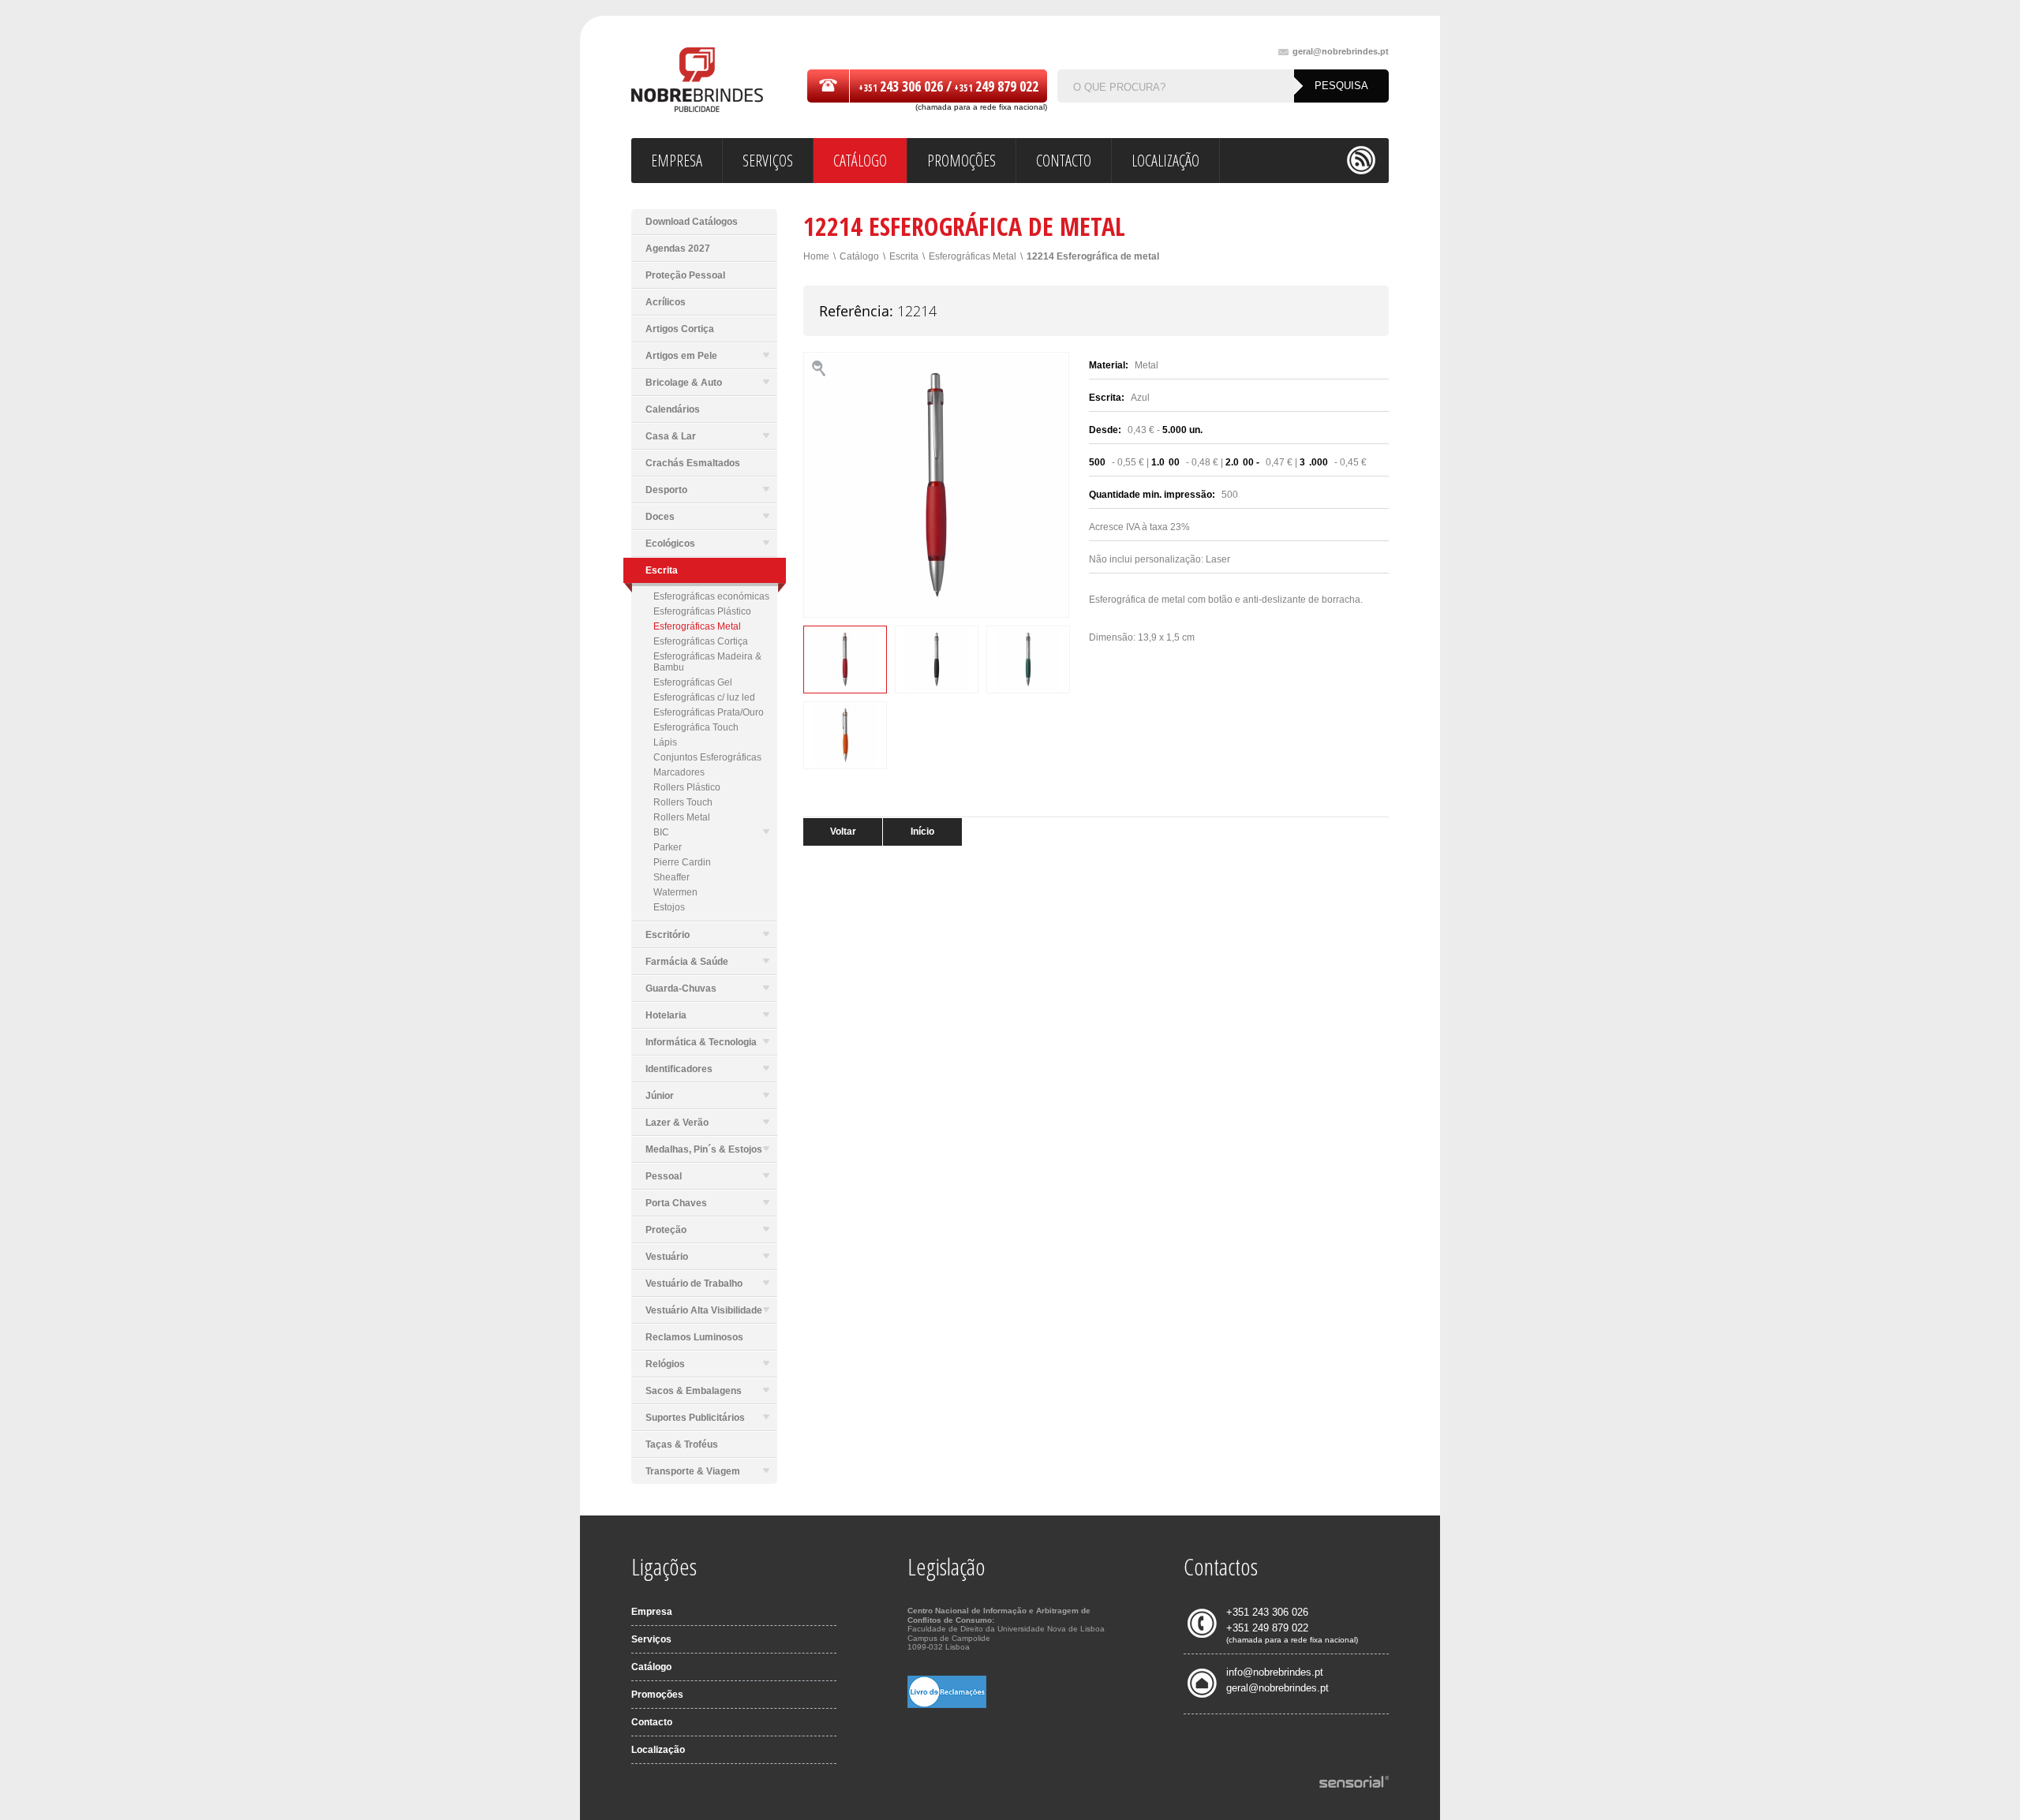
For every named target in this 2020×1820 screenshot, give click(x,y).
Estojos (669, 907)
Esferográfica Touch (696, 727)
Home (816, 256)
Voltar (843, 832)
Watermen (675, 892)
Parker (668, 847)
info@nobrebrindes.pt (1275, 1672)
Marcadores (679, 772)
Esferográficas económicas (711, 596)
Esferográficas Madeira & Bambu (707, 662)
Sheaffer (671, 877)
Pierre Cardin (682, 862)
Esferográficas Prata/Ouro (709, 712)
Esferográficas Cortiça (701, 641)
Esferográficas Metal (697, 626)
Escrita (904, 256)
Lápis (665, 742)
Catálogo (859, 256)
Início (922, 832)
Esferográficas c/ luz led (704, 697)
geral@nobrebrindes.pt (1341, 52)
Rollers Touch (683, 802)
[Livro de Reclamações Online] (947, 1705)
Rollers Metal (682, 817)
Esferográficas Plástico (702, 611)
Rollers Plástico (687, 787)
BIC (661, 832)
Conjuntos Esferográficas (707, 757)
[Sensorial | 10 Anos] (1354, 1783)
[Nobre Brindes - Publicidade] (697, 81)
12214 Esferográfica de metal (1093, 256)
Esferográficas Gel (693, 682)
